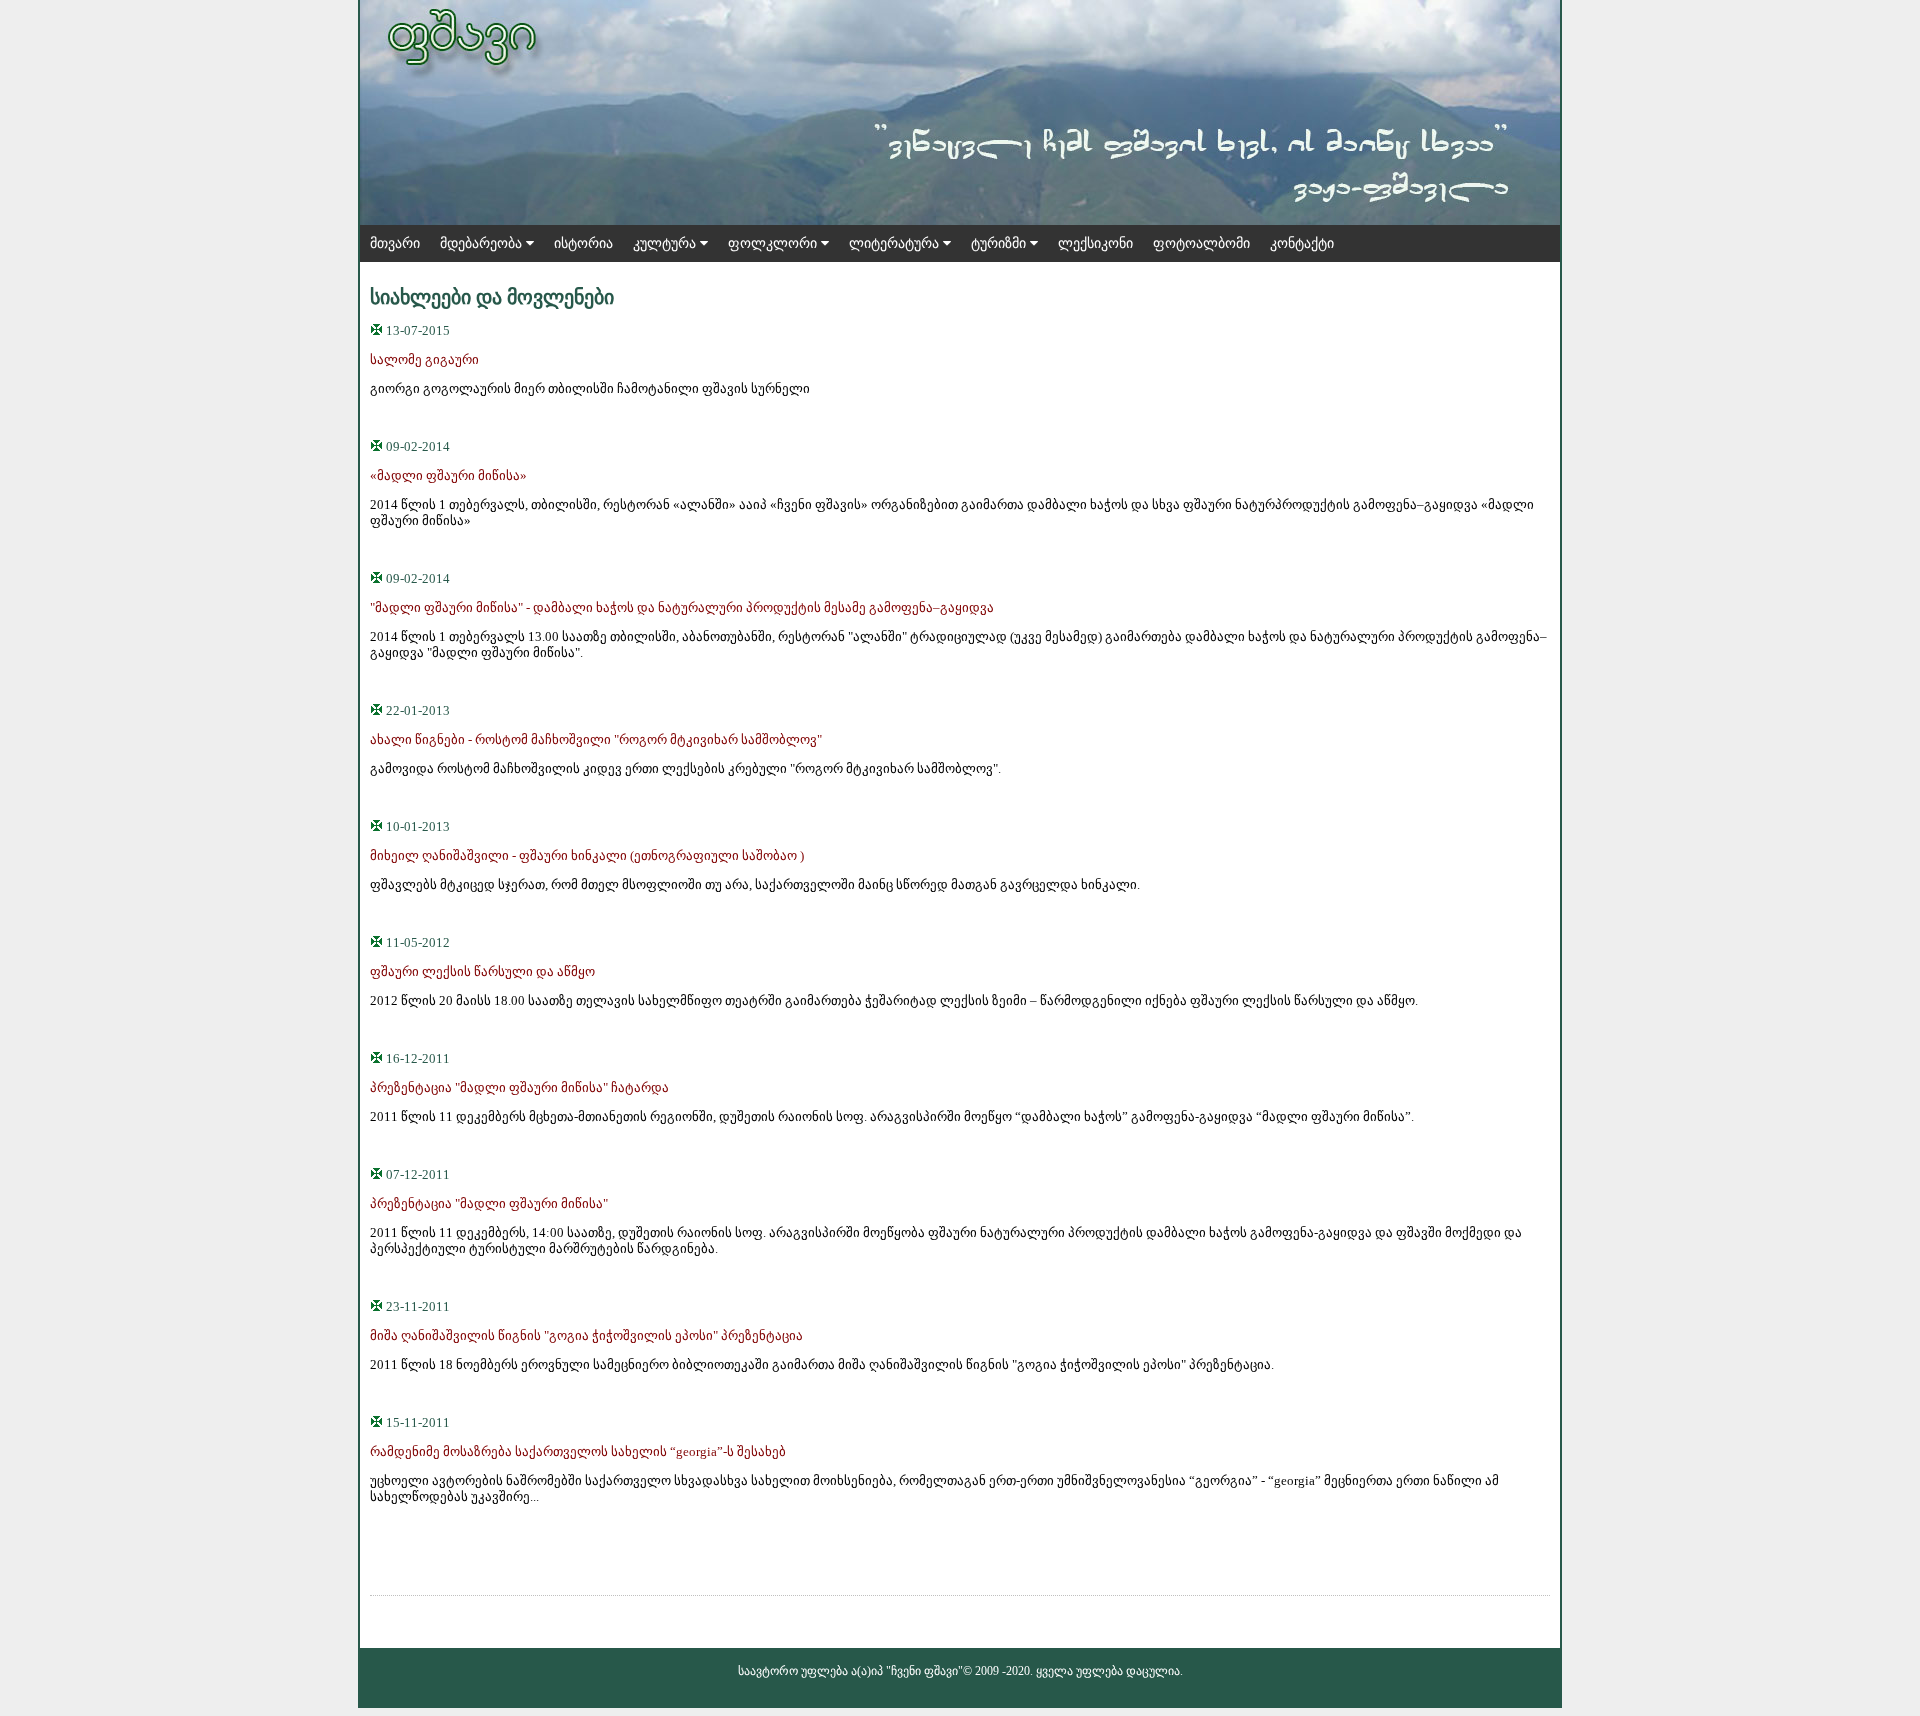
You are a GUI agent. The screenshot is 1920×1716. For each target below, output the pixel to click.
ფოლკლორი (774, 243)
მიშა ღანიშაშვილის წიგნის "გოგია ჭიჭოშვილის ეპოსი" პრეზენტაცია (586, 1335)
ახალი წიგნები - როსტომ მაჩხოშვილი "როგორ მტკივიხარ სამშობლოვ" (596, 739)
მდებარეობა (483, 243)
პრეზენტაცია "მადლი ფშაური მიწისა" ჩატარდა (519, 1087)
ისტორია (583, 243)
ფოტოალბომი (1201, 243)
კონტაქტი (1302, 243)
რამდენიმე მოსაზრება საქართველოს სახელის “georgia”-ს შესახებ (578, 1451)
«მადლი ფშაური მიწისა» (448, 475)
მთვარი (395, 243)
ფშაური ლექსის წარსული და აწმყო (482, 971)
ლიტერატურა (896, 243)
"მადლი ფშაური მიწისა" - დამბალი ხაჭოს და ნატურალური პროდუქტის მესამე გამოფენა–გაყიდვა (682, 607)
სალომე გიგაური (424, 359)
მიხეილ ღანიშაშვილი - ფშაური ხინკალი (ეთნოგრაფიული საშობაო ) (587, 855)
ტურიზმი (1000, 243)
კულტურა (666, 243)
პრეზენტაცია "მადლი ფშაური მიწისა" (489, 1203)
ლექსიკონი (1095, 243)
